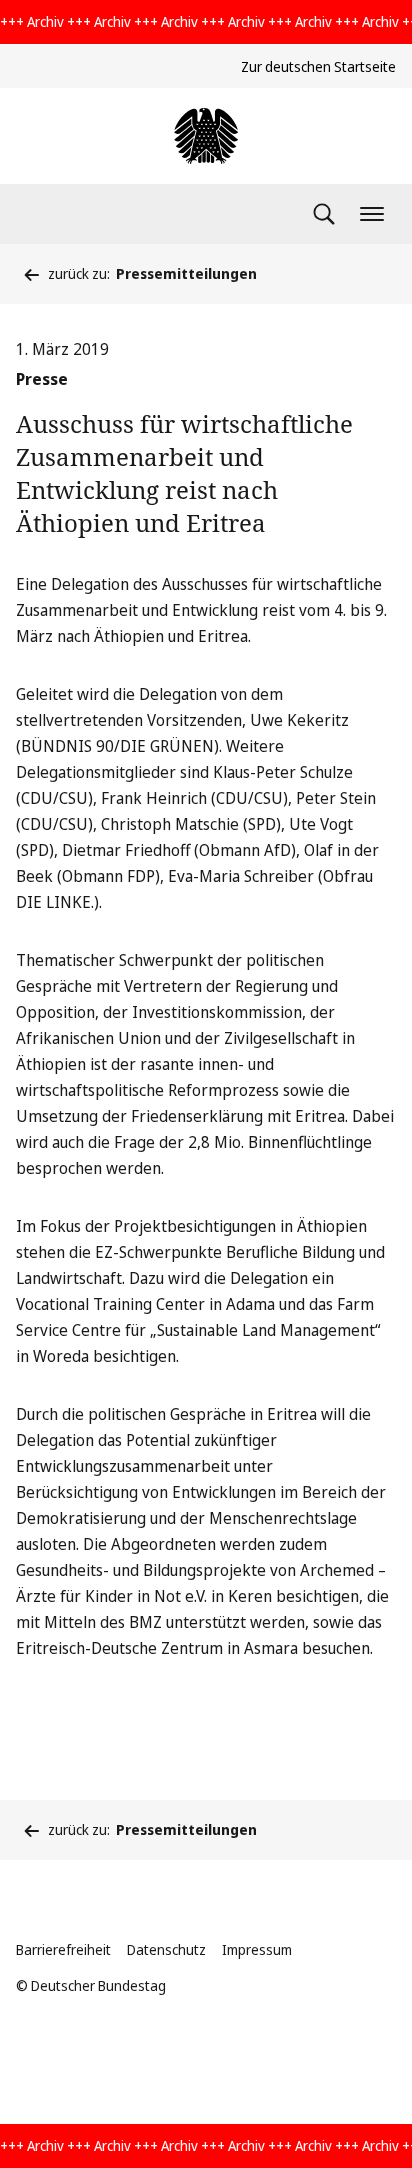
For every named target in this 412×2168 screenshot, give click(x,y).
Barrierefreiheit (63, 1949)
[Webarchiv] (206, 136)
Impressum (257, 1949)
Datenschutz (166, 1949)
